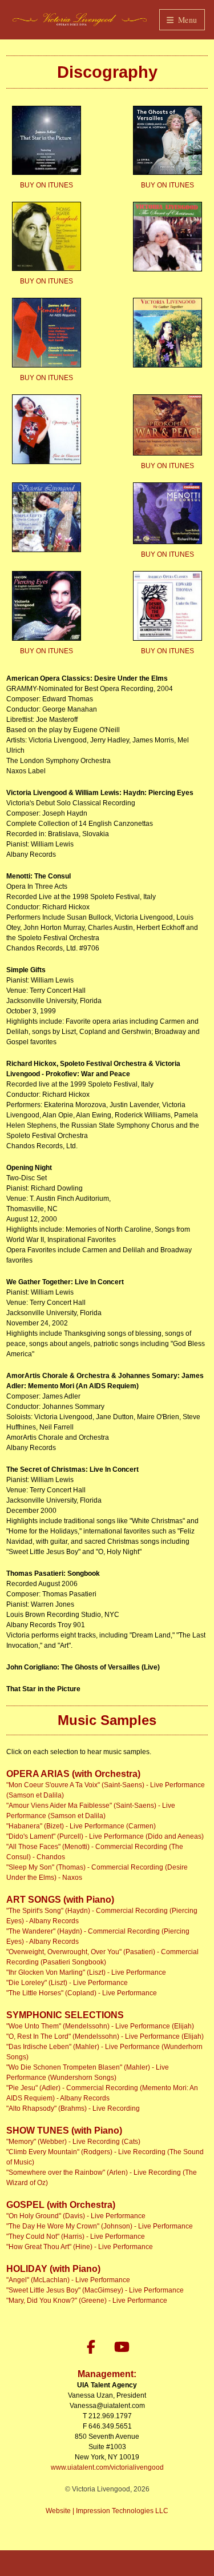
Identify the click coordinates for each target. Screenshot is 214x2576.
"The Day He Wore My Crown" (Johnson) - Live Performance (100, 2226)
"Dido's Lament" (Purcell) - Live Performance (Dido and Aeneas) (105, 1836)
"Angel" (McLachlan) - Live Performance (68, 2280)
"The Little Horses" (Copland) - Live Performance (82, 1993)
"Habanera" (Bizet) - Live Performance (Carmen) (81, 1826)
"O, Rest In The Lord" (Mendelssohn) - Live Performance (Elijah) (105, 2036)
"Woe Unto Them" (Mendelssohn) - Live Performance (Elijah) (100, 2026)
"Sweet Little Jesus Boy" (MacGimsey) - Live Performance (95, 2290)
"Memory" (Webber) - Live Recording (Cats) (73, 2142)
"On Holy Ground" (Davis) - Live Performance (76, 2216)
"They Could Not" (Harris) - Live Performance (76, 2236)
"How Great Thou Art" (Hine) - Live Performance (80, 2247)
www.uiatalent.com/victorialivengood (107, 2467)
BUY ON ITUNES (47, 185)
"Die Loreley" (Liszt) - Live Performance (67, 1983)
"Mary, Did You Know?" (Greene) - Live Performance (87, 2301)
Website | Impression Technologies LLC (107, 2511)
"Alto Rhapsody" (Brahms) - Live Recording (73, 2108)
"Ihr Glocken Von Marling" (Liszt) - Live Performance (86, 1972)
